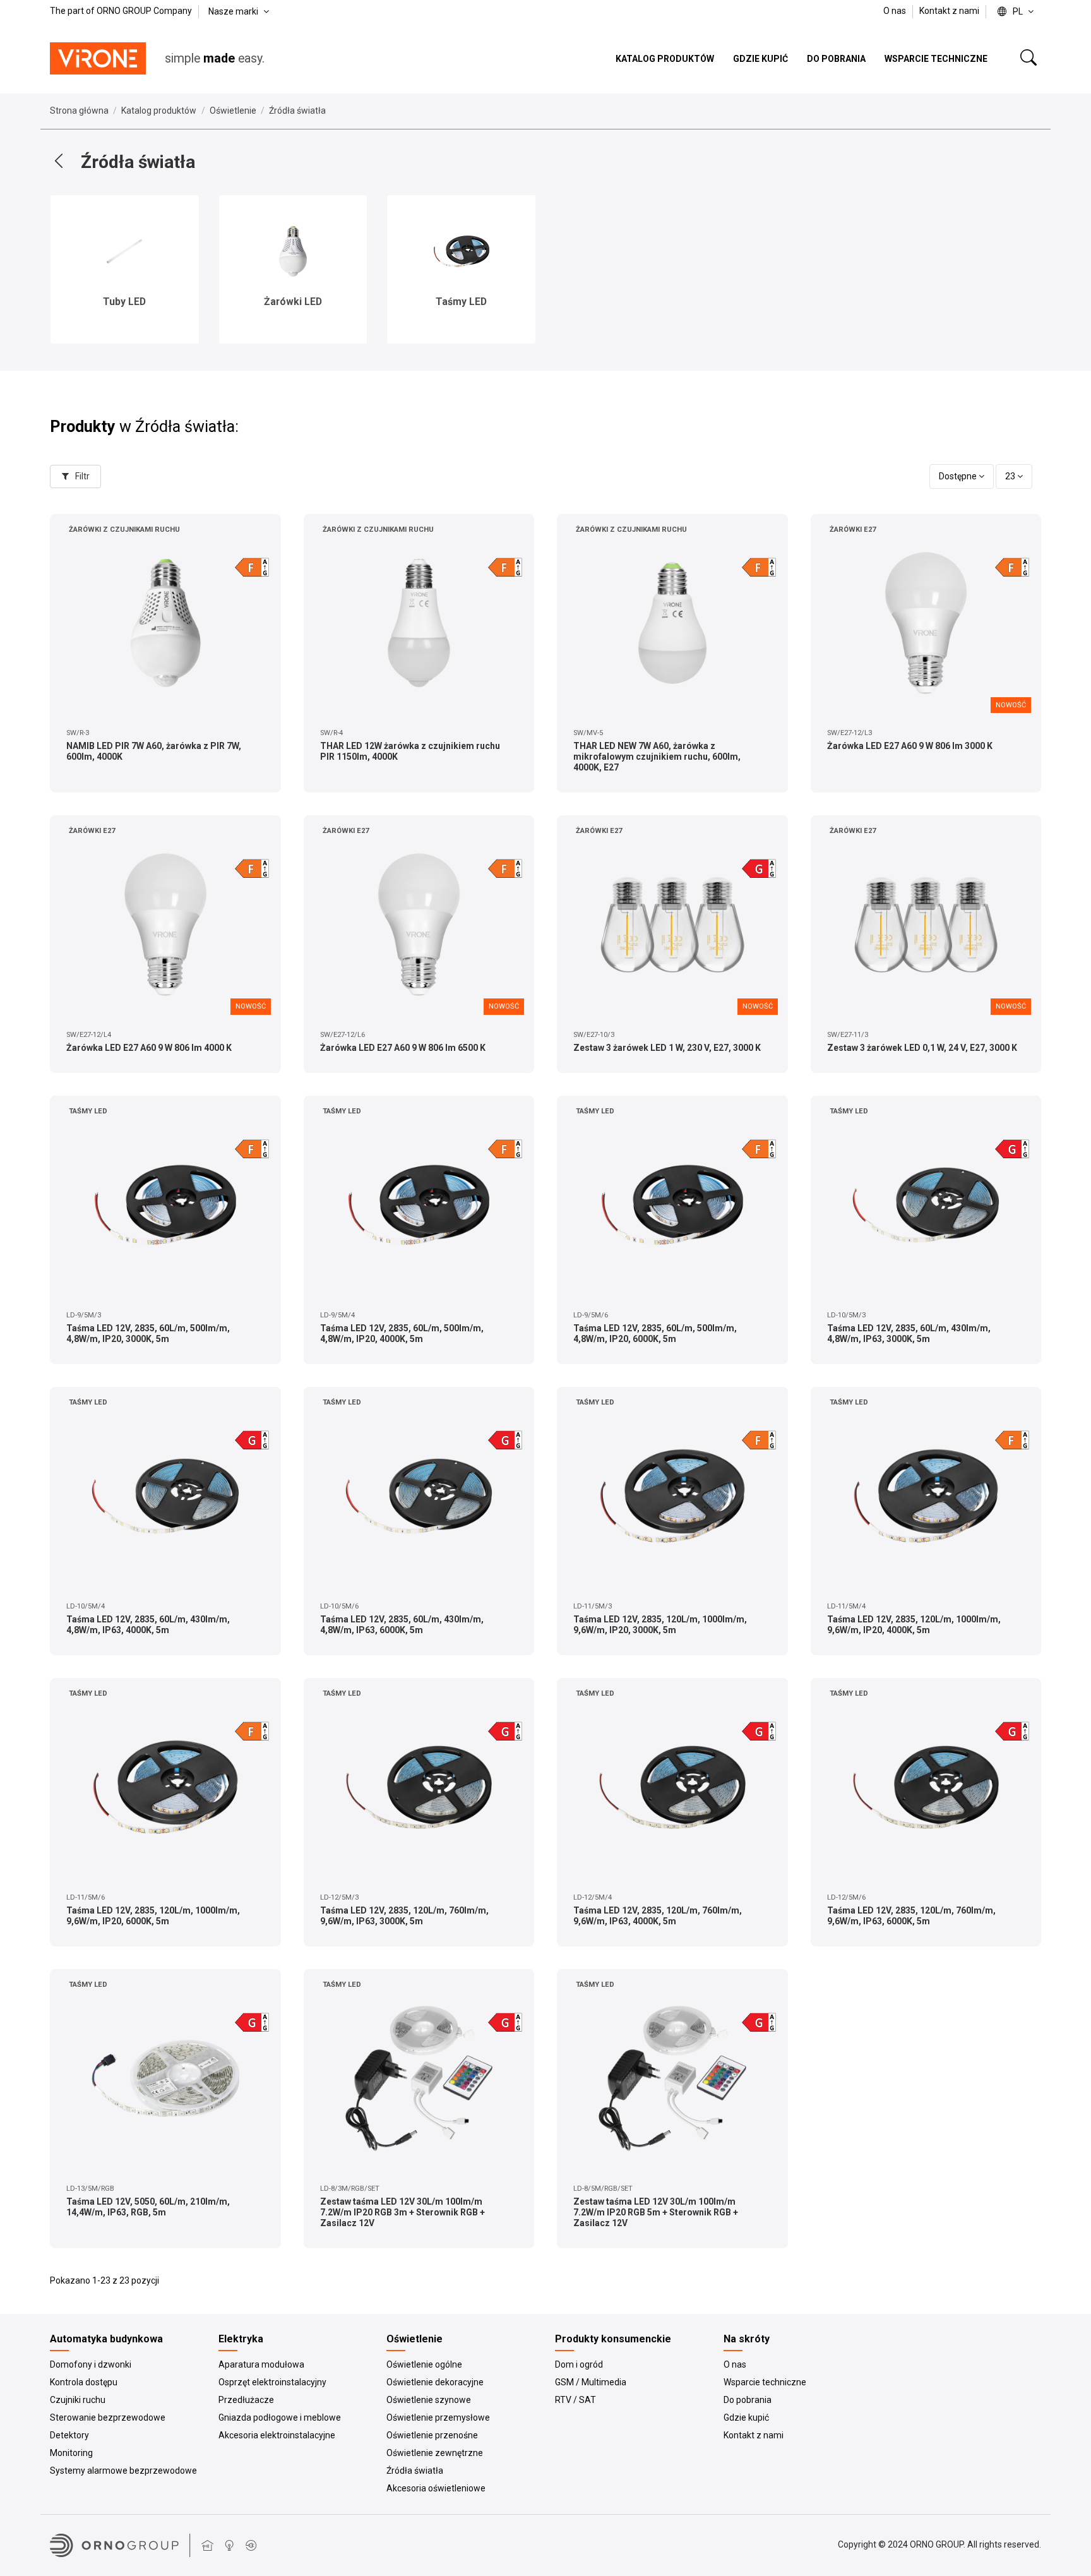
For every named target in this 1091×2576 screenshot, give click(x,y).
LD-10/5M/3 (846, 1315)
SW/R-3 (78, 733)
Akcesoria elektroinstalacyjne (277, 2435)
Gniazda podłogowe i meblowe (280, 2417)
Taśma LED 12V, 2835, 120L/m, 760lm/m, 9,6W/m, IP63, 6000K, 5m (911, 1916)
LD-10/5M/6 (339, 1606)
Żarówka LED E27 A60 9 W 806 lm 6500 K (403, 1048)
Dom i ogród (579, 2364)
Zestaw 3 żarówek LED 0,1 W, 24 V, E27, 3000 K (922, 1048)
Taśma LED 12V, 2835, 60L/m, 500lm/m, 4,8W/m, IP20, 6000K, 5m (655, 1333)
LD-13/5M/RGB (90, 2189)
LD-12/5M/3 (339, 1897)
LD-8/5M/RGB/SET (603, 2189)
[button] (18, 266)
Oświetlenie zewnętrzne (435, 2453)
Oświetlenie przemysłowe (438, 2417)
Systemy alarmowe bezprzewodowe (123, 2471)
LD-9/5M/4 (337, 1315)
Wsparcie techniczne (765, 2382)
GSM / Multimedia (591, 2382)
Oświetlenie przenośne (432, 2435)
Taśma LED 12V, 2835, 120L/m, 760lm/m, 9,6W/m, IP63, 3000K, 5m (404, 1916)
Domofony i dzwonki (91, 2364)
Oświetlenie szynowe (429, 2400)
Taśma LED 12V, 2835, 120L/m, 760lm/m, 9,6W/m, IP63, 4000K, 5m (658, 1916)
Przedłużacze (246, 2400)
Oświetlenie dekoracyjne (435, 2382)
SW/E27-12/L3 (850, 733)
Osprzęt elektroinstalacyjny (272, 2382)
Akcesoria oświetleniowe (436, 2488)
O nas (896, 11)
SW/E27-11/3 (848, 1035)
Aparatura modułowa (261, 2364)
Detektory (69, 2435)
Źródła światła (415, 2471)
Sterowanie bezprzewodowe (108, 2417)
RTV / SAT (575, 2400)
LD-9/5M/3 (84, 1315)
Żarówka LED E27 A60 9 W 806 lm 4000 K (149, 1048)
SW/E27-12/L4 (89, 1035)
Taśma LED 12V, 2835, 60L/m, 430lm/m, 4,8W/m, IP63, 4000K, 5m (148, 1625)
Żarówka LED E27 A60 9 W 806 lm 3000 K (910, 746)
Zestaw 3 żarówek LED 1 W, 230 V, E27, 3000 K (667, 1048)
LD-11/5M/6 (86, 1897)
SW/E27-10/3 (594, 1035)
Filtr (81, 476)
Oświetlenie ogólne (424, 2364)
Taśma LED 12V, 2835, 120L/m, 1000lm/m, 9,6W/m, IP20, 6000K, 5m (153, 1916)
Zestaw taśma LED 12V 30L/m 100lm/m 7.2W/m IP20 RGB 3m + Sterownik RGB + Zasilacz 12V (402, 2212)
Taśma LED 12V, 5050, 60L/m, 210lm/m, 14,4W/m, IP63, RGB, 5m (148, 2207)
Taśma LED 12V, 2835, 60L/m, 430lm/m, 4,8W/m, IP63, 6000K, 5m (402, 1625)
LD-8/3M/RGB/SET (350, 2189)
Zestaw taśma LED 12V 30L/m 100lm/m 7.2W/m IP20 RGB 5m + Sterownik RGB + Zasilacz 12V (656, 2212)
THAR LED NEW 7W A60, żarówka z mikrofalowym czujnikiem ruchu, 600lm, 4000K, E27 (657, 757)
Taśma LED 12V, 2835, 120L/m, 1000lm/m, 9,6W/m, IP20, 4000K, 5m (914, 1625)
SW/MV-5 (588, 733)
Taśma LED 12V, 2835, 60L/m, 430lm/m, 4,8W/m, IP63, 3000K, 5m (909, 1333)
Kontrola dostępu (84, 2382)
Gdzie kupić (746, 2417)
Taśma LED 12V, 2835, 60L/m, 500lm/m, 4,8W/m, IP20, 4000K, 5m (402, 1333)
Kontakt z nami (949, 11)
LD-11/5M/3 (593, 1606)
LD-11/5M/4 (846, 1606)
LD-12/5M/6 (846, 1897)
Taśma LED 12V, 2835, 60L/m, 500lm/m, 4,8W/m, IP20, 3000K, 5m (148, 1333)
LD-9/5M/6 (591, 1315)
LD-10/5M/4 (86, 1606)
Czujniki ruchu (78, 2400)
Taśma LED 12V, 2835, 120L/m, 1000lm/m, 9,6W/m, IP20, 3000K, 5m (660, 1625)
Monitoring (71, 2453)
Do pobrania (748, 2400)
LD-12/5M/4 (593, 1897)
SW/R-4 (331, 733)
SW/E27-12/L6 (343, 1035)
